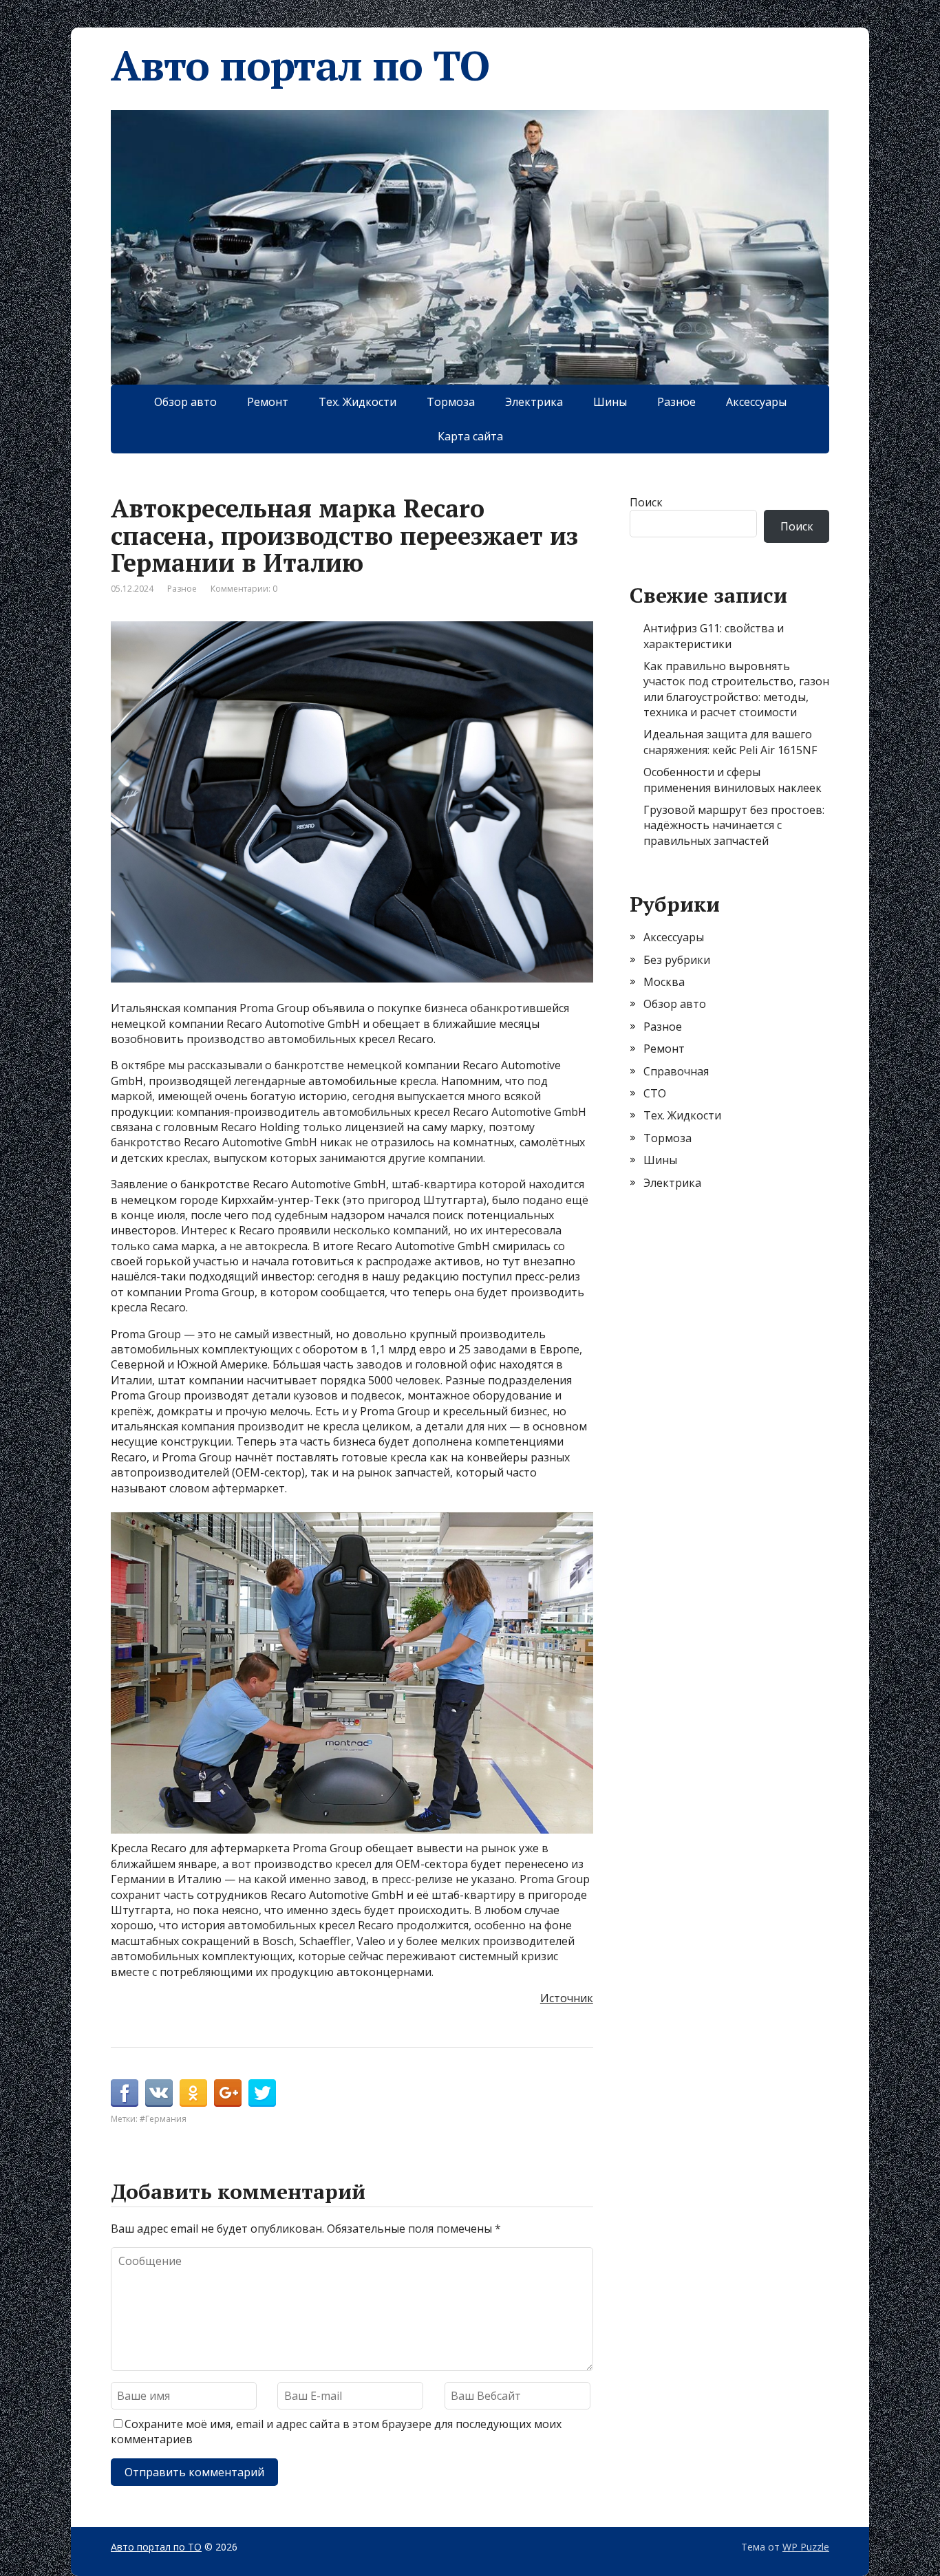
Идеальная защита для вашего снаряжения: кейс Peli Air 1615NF (730, 742)
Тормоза (451, 402)
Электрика (534, 402)
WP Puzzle (806, 2547)
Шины (610, 402)
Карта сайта (470, 436)
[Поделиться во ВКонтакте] (159, 2093)
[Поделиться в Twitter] (262, 2093)
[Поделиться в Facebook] (125, 2093)
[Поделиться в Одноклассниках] (193, 2093)
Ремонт (268, 402)
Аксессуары (756, 402)
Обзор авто (185, 402)
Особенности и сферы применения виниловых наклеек (733, 780)
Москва (664, 982)
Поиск (646, 502)
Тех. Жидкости (357, 402)
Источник (567, 1998)
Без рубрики (677, 960)
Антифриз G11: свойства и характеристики (714, 636)
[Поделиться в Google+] (228, 2093)
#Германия (163, 2119)
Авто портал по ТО (300, 65)
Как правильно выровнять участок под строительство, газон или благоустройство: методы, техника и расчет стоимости (736, 689)
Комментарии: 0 (244, 589)
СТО (655, 1093)
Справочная (676, 1071)
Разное (676, 402)
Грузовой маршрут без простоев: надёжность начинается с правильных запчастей (734, 825)
